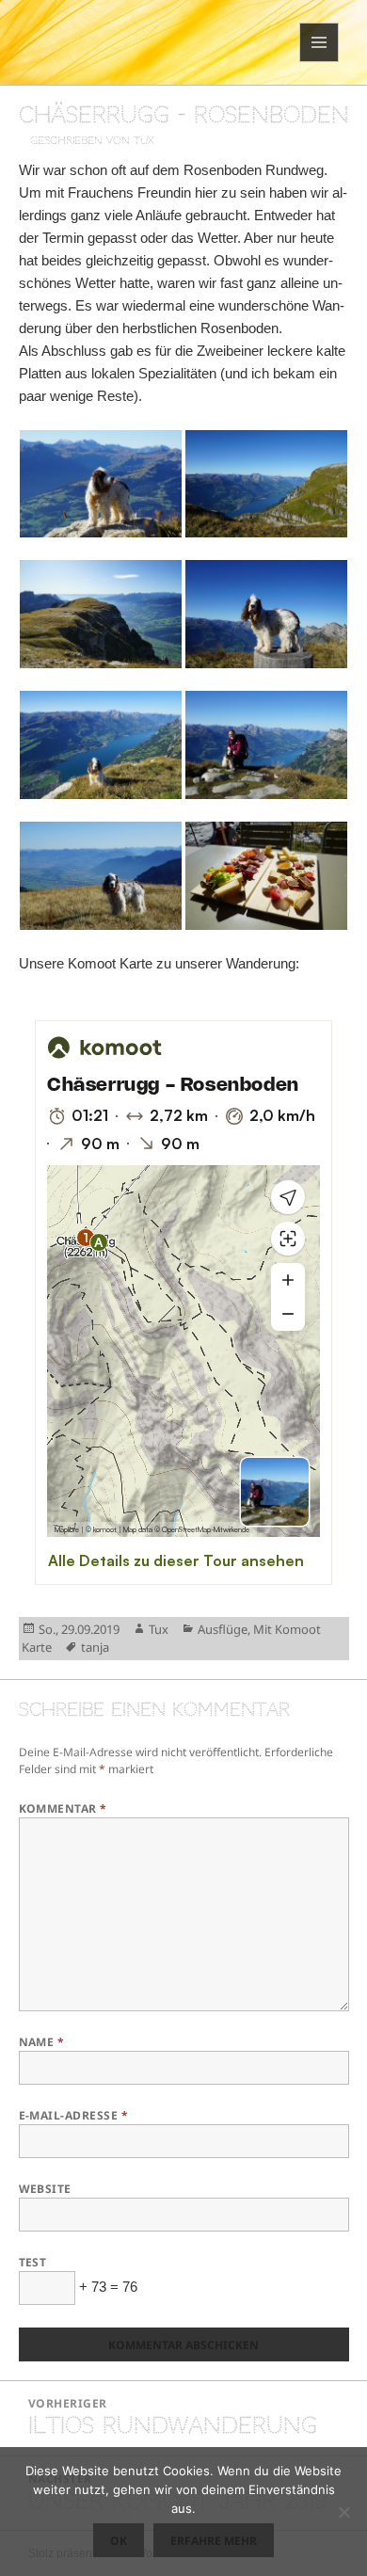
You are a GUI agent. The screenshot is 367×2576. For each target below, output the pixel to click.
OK (119, 2541)
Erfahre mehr (214, 2541)
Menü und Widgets (319, 62)
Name (42, 2042)
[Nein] (343, 2512)
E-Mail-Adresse (74, 2115)
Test (33, 2262)
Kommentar (63, 1808)
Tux (159, 1629)
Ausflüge (223, 1629)
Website (45, 2189)
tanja (95, 1647)
